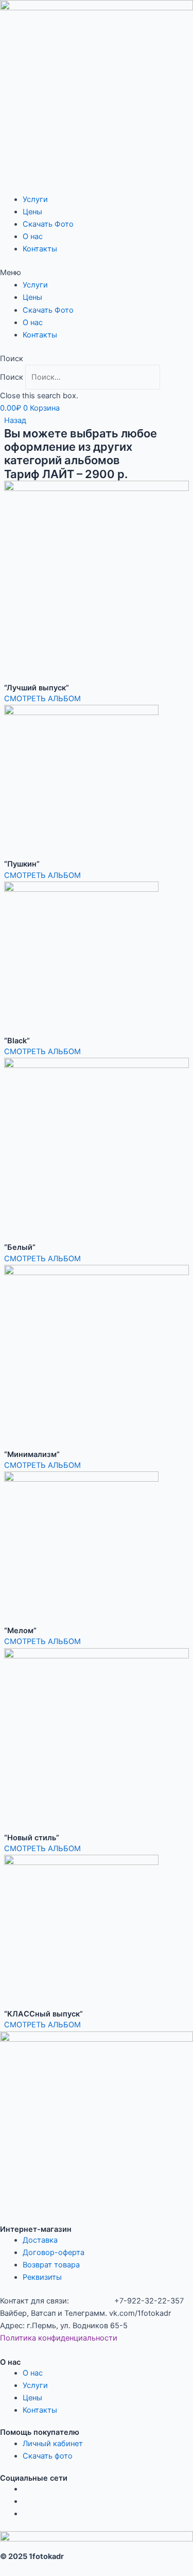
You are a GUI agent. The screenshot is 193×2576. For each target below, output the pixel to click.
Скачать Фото (48, 224)
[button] (97, 273)
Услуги (35, 199)
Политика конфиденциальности (59, 2338)
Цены (32, 212)
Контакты (40, 249)
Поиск (12, 377)
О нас (33, 236)
